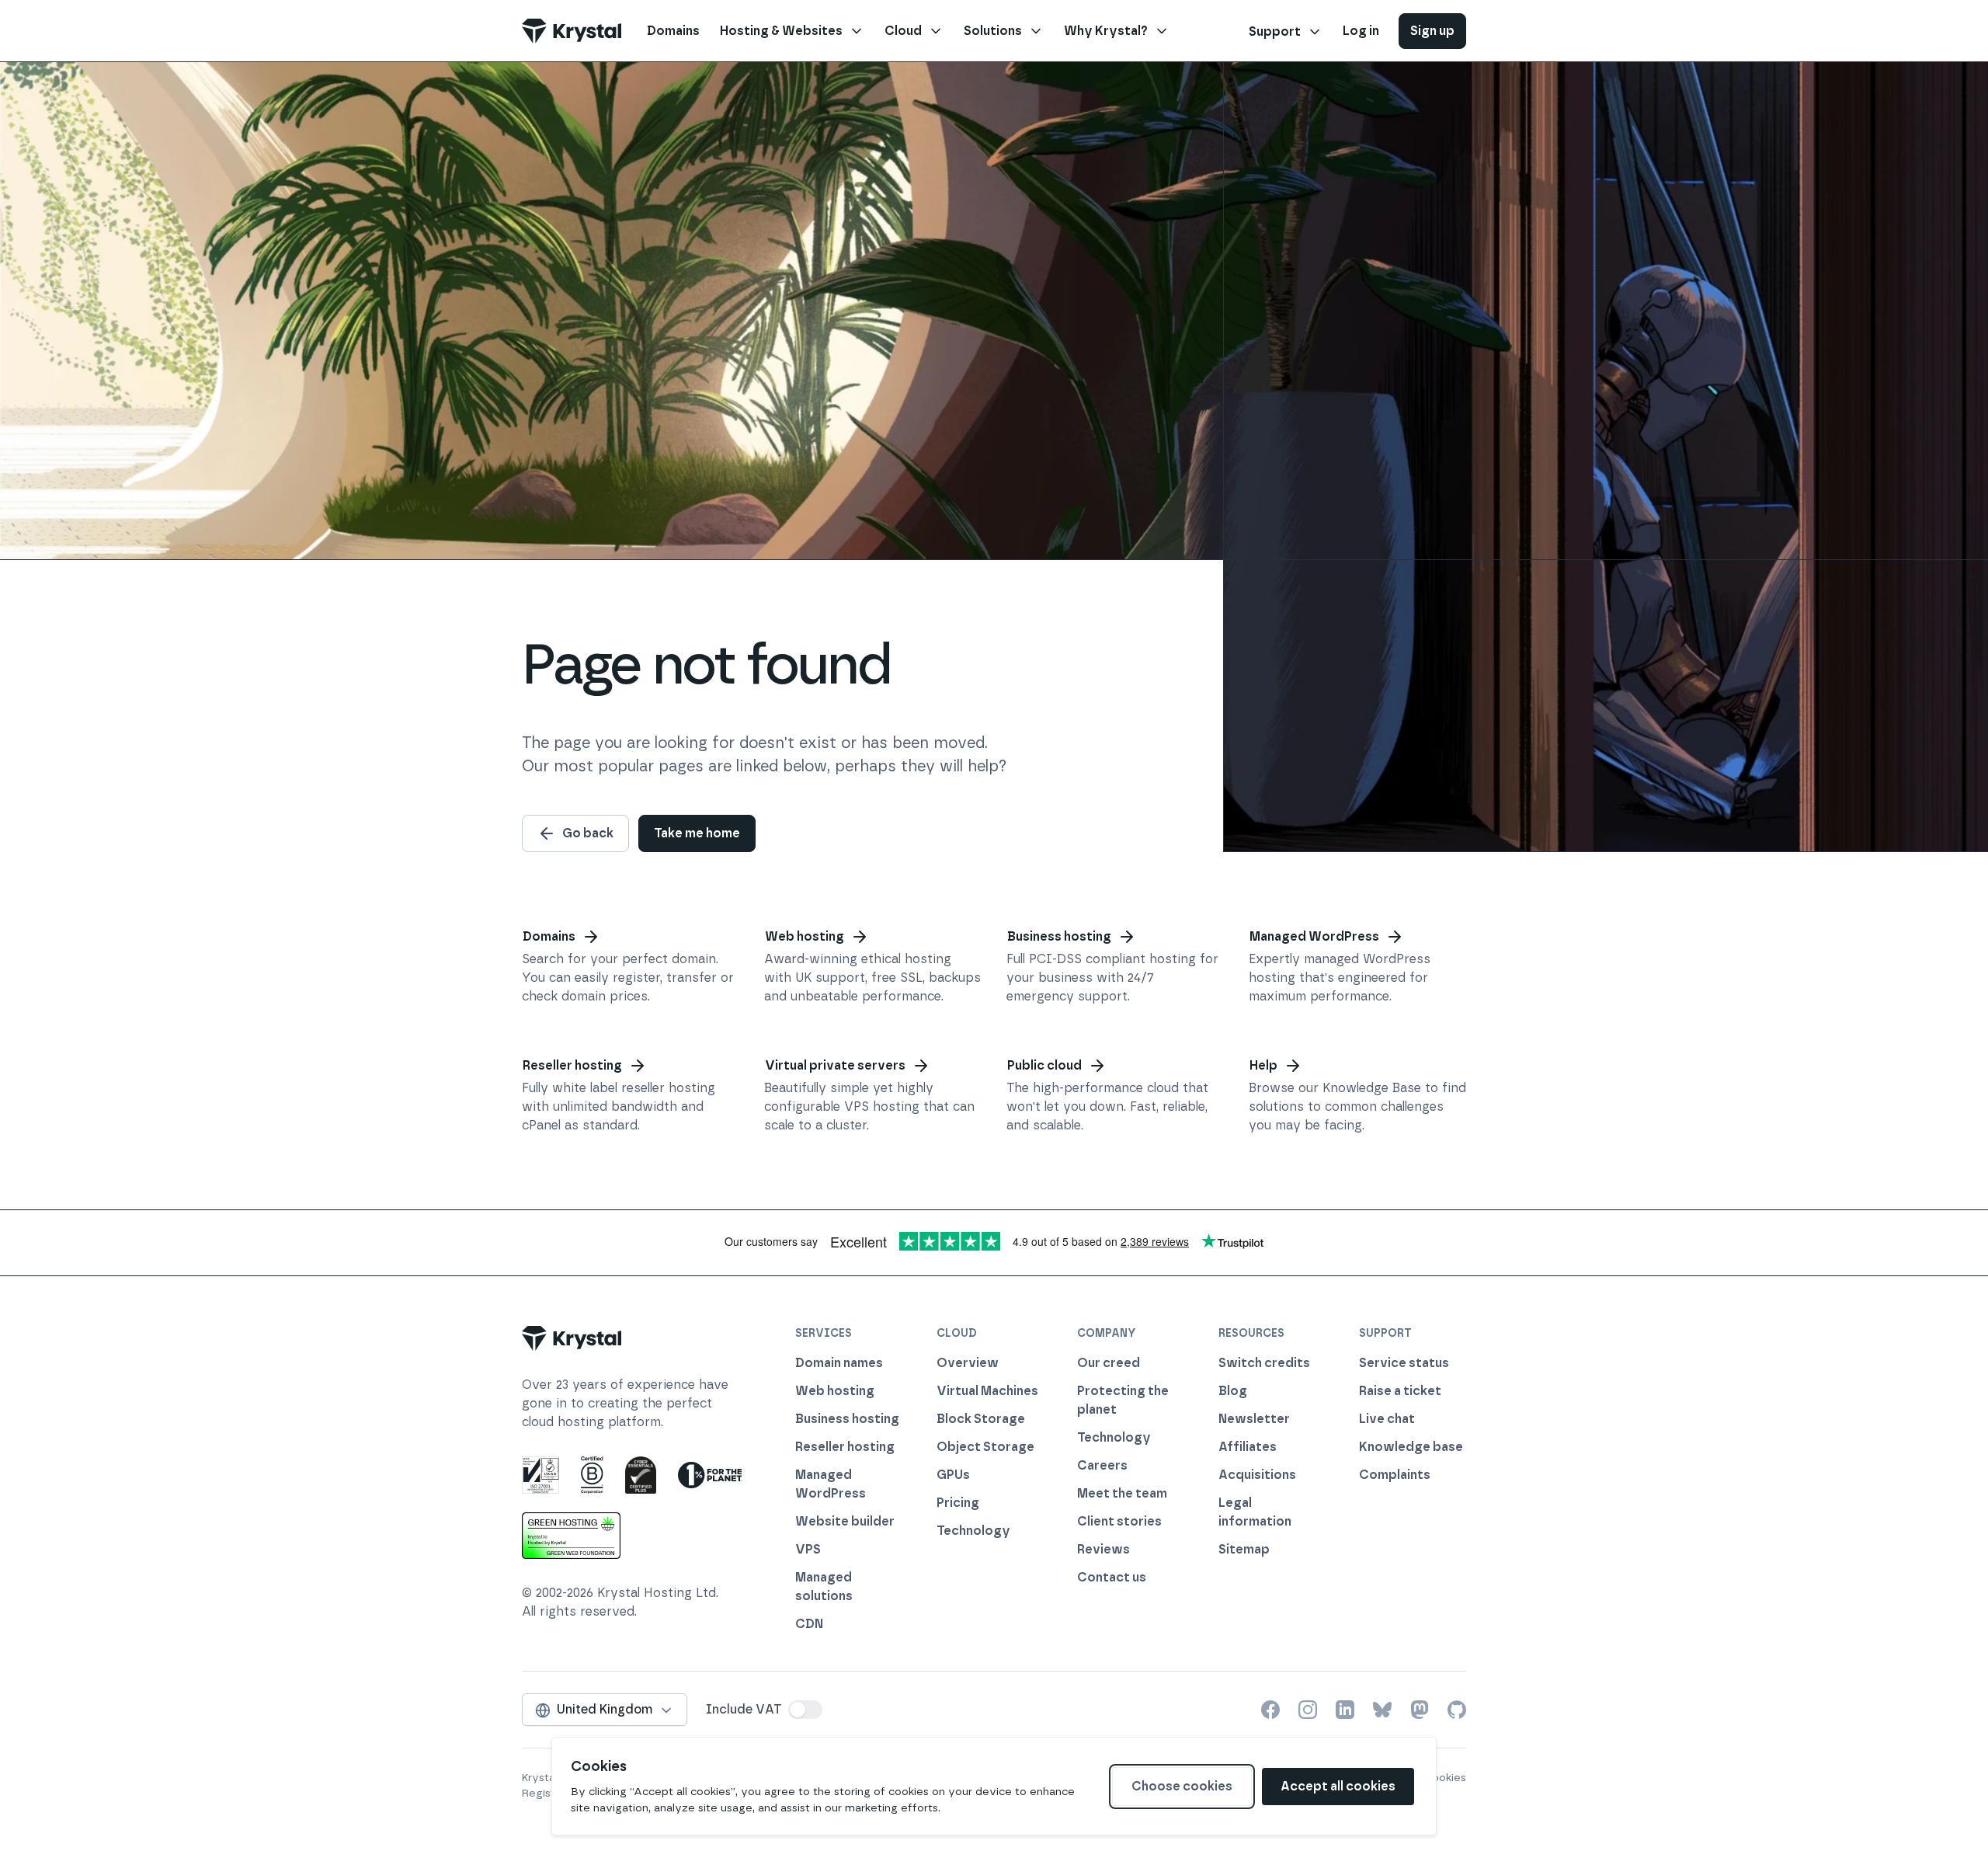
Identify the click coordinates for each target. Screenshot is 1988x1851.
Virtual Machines (987, 1391)
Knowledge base (1411, 1447)
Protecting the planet (1123, 1400)
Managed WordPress (1314, 936)
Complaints (1395, 1475)
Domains (549, 936)
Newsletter (1254, 1419)
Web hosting (805, 936)
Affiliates (1248, 1447)
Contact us (1112, 1577)
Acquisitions (1257, 1475)
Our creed (1109, 1363)
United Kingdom (605, 1709)
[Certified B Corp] (592, 1475)
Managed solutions (824, 1587)
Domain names (839, 1363)
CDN (809, 1624)
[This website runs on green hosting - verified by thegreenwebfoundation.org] (571, 1536)
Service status (1404, 1363)
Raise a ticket (1400, 1391)
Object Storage (985, 1447)
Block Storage (981, 1419)
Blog (1233, 1391)
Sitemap (1244, 1549)
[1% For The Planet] (710, 1475)
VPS (808, 1549)
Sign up (1432, 31)
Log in (1361, 31)
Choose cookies (1182, 1786)
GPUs (953, 1475)
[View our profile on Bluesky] (1382, 1710)
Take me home (697, 833)
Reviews (1103, 1549)
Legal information (1255, 1512)
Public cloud (1044, 1065)
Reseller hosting (572, 1065)
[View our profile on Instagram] (1308, 1710)
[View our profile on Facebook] (1270, 1710)
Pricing (958, 1503)
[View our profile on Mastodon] (1420, 1710)
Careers (1102, 1465)
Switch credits (1264, 1363)
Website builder (845, 1521)
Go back (588, 833)
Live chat (1387, 1419)
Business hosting (1059, 936)
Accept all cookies (1338, 1786)
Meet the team (1122, 1493)
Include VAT (744, 1709)
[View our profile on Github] (1457, 1710)
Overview (968, 1363)
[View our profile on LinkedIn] (1345, 1710)
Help (1263, 1065)
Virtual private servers (835, 1065)
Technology (973, 1531)
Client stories (1119, 1521)
